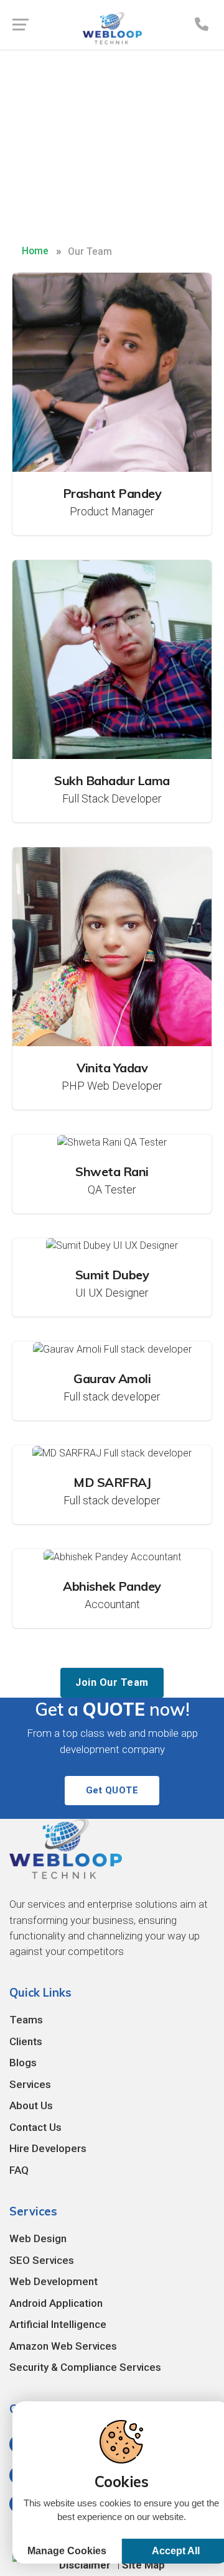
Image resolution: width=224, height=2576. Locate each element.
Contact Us (35, 2127)
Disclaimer (85, 2565)
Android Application (56, 2303)
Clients (26, 2041)
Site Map (143, 2565)
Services (30, 2084)
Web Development (54, 2281)
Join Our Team (112, 1682)
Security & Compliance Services (85, 2367)
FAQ (19, 2170)
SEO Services (42, 2260)
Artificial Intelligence (58, 2324)
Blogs (23, 2063)
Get (112, 1790)
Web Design (38, 2238)
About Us (31, 2105)
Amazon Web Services (63, 2346)
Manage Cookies (67, 2551)
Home (35, 251)
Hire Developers (48, 2148)
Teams (26, 2020)
